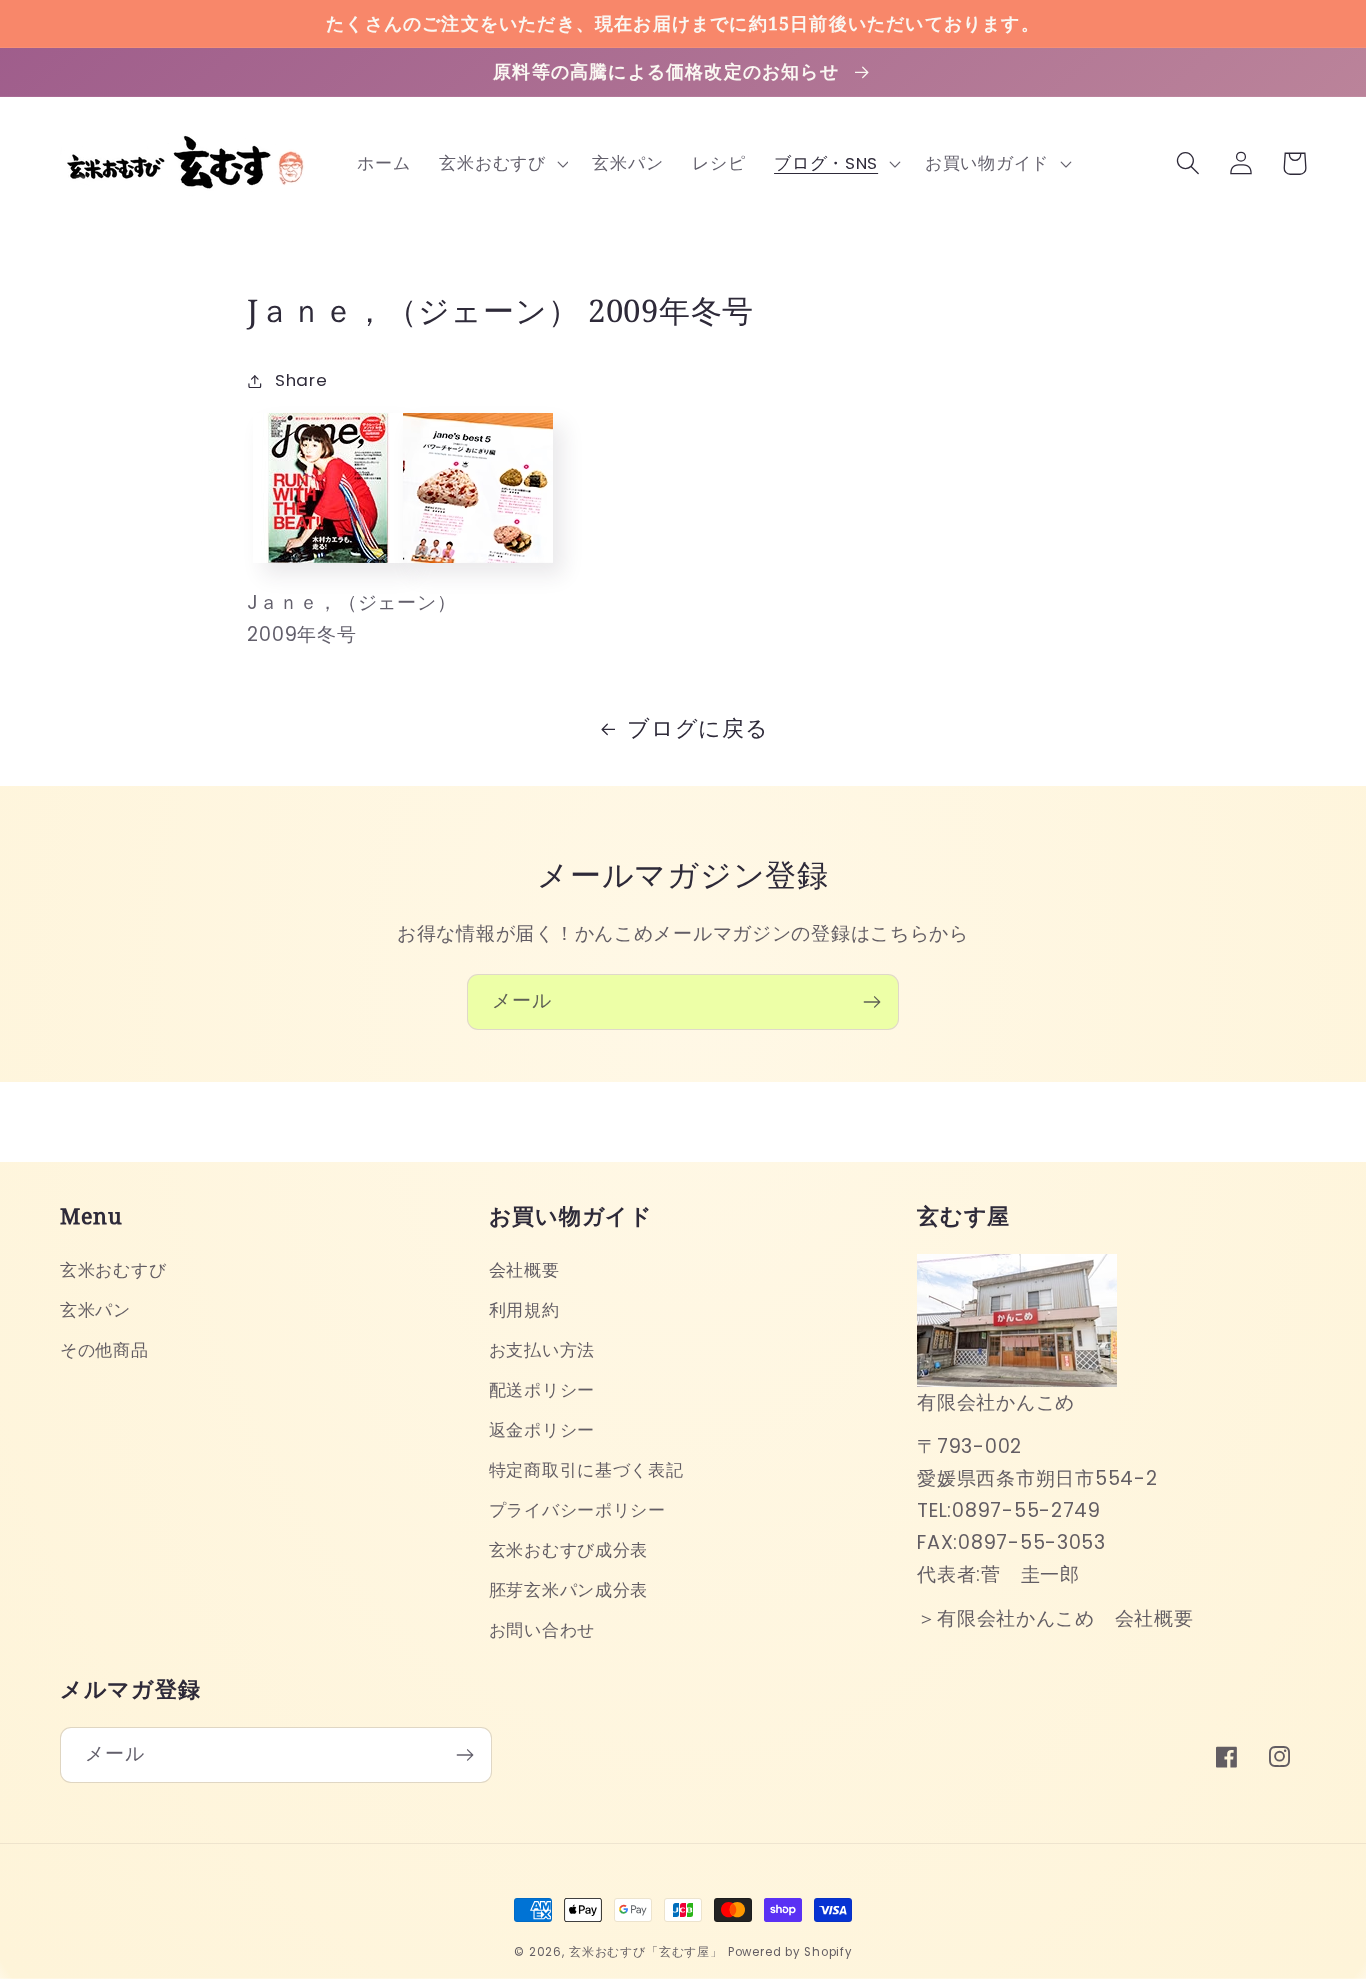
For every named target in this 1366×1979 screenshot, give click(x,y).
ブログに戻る (697, 728)
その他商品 (104, 1350)
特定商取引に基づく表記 (586, 1470)
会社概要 (524, 1270)
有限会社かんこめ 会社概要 (1065, 1618)
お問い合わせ (542, 1630)
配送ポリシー (542, 1390)
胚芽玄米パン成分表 (568, 1590)
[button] (501, 163)
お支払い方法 (542, 1350)
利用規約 (524, 1310)
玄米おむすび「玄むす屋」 (646, 1952)
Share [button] (301, 380)
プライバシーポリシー (577, 1510)
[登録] (871, 1002)
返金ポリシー (542, 1430)
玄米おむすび (113, 1270)
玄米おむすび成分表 (568, 1550)
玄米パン (95, 1310)
